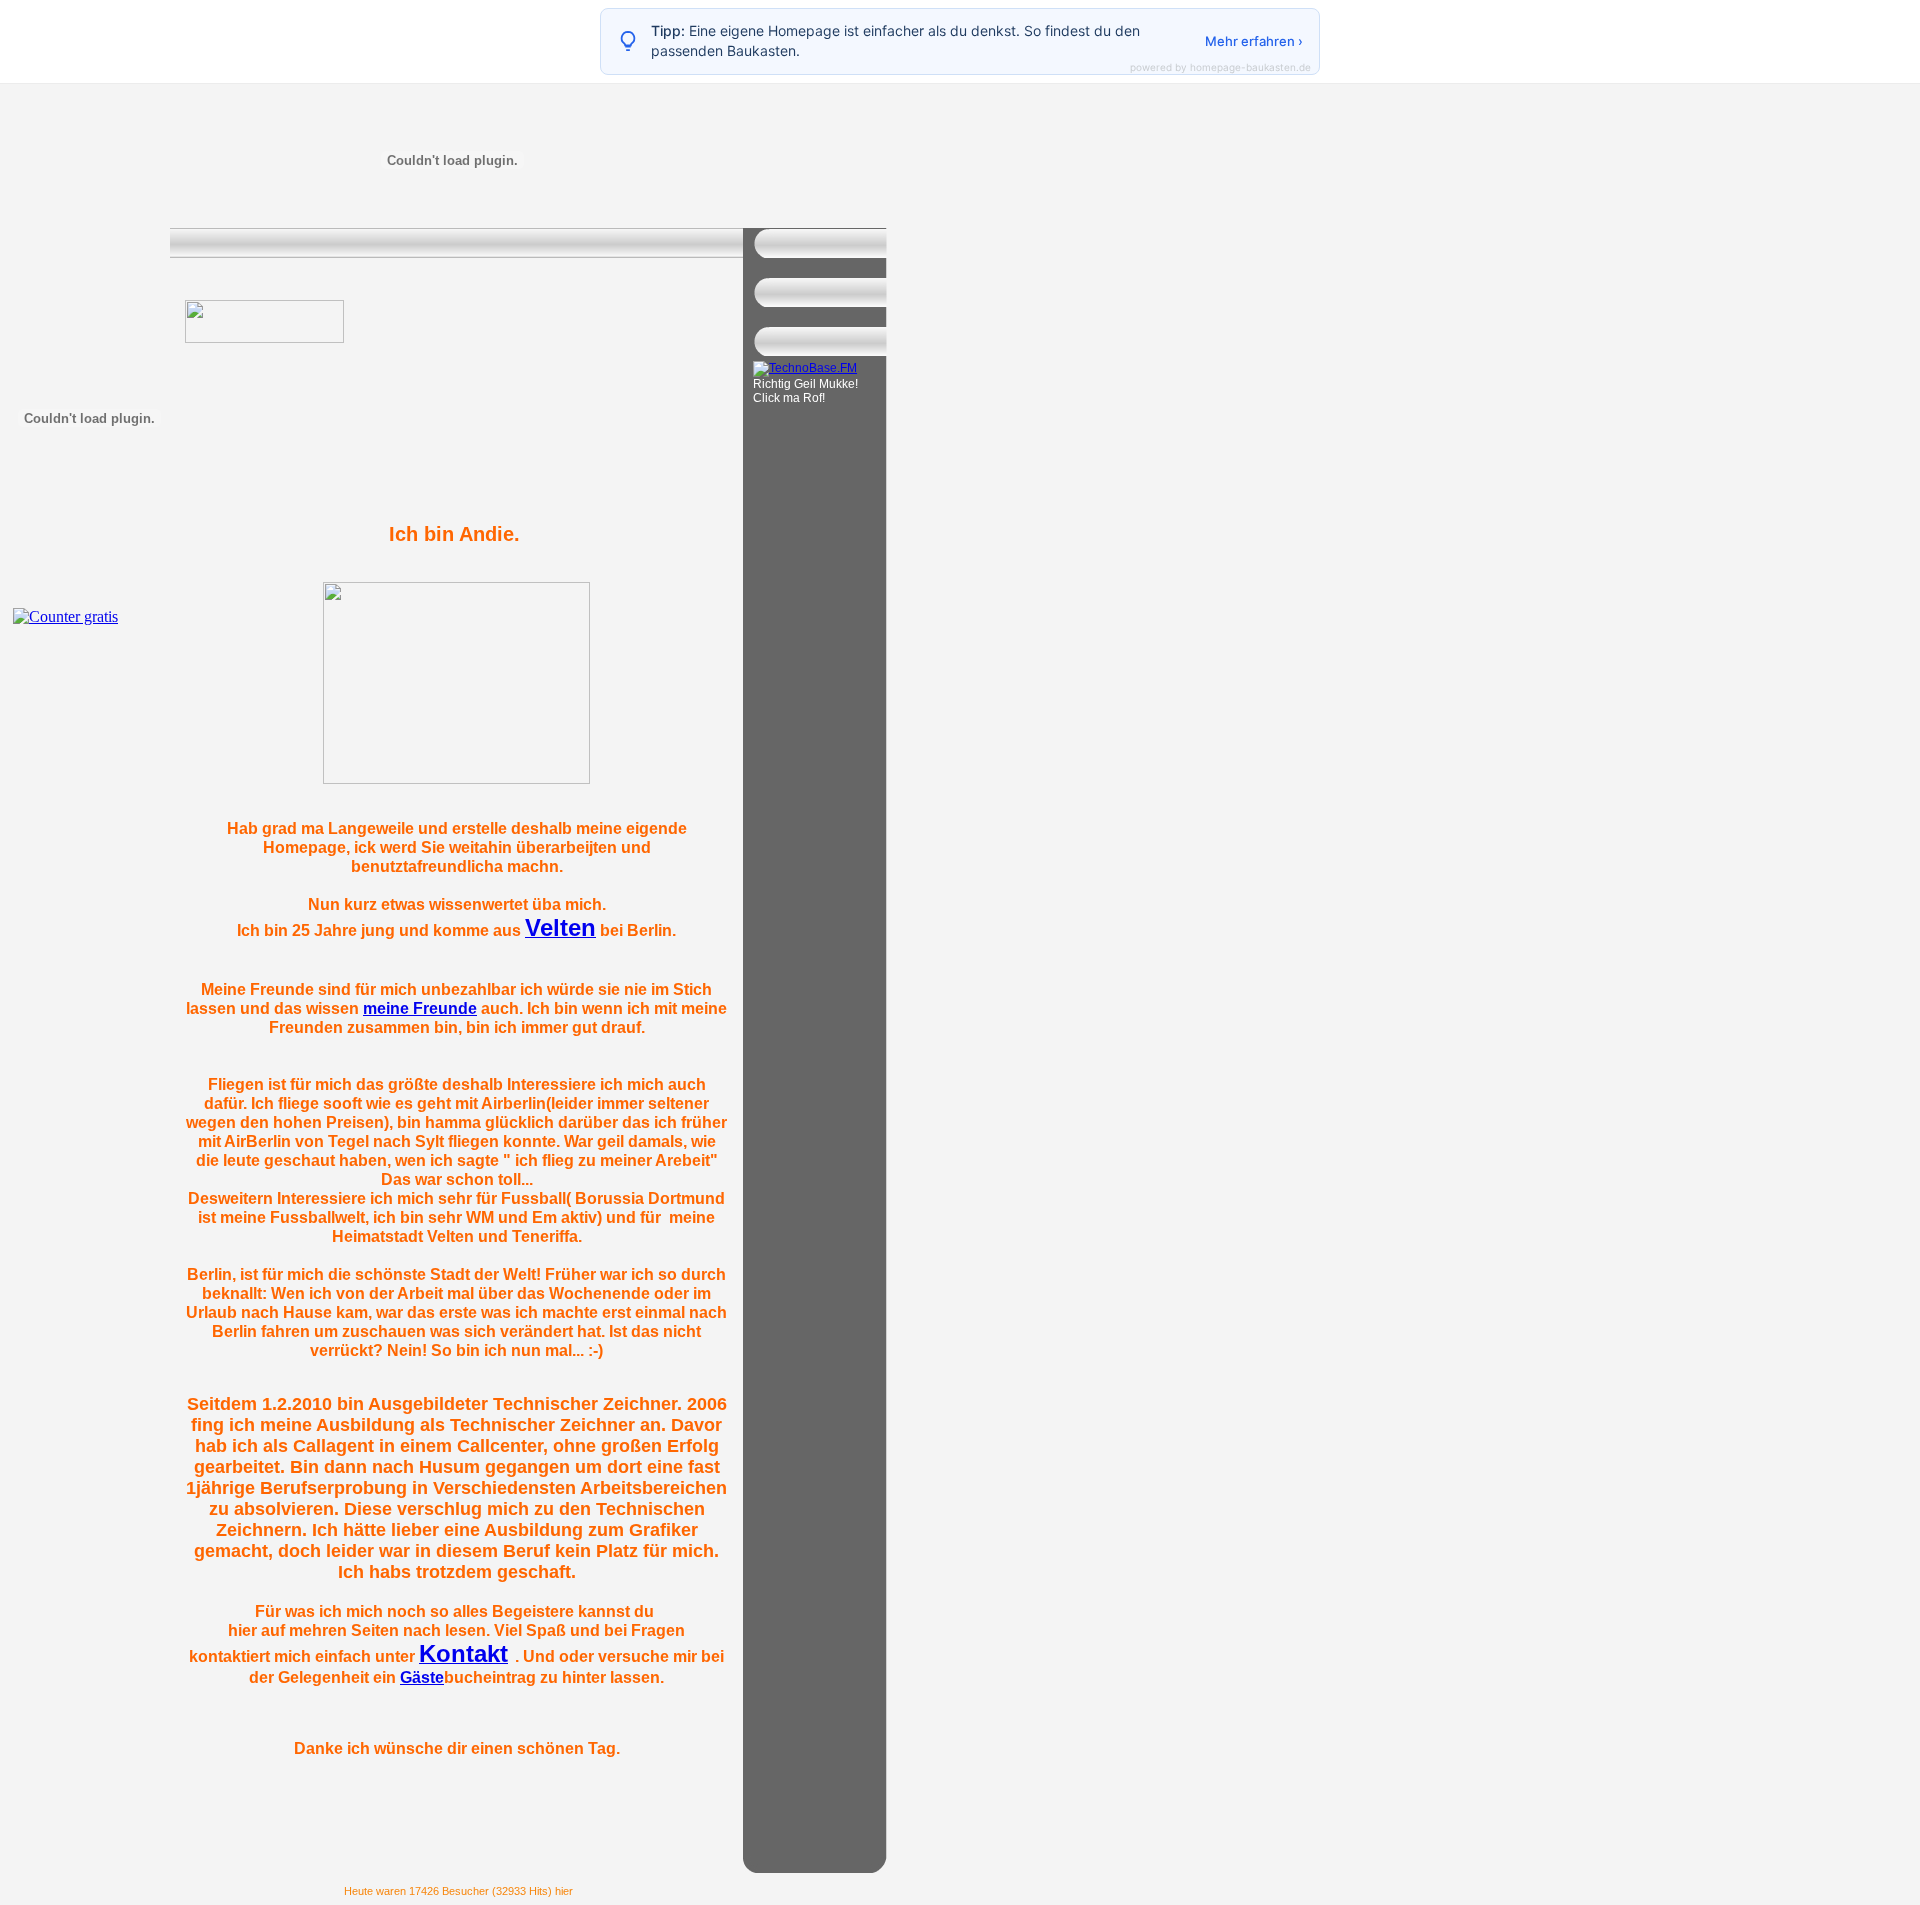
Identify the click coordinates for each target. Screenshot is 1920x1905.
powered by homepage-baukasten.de (1220, 67)
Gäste (422, 1677)
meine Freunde (420, 1008)
